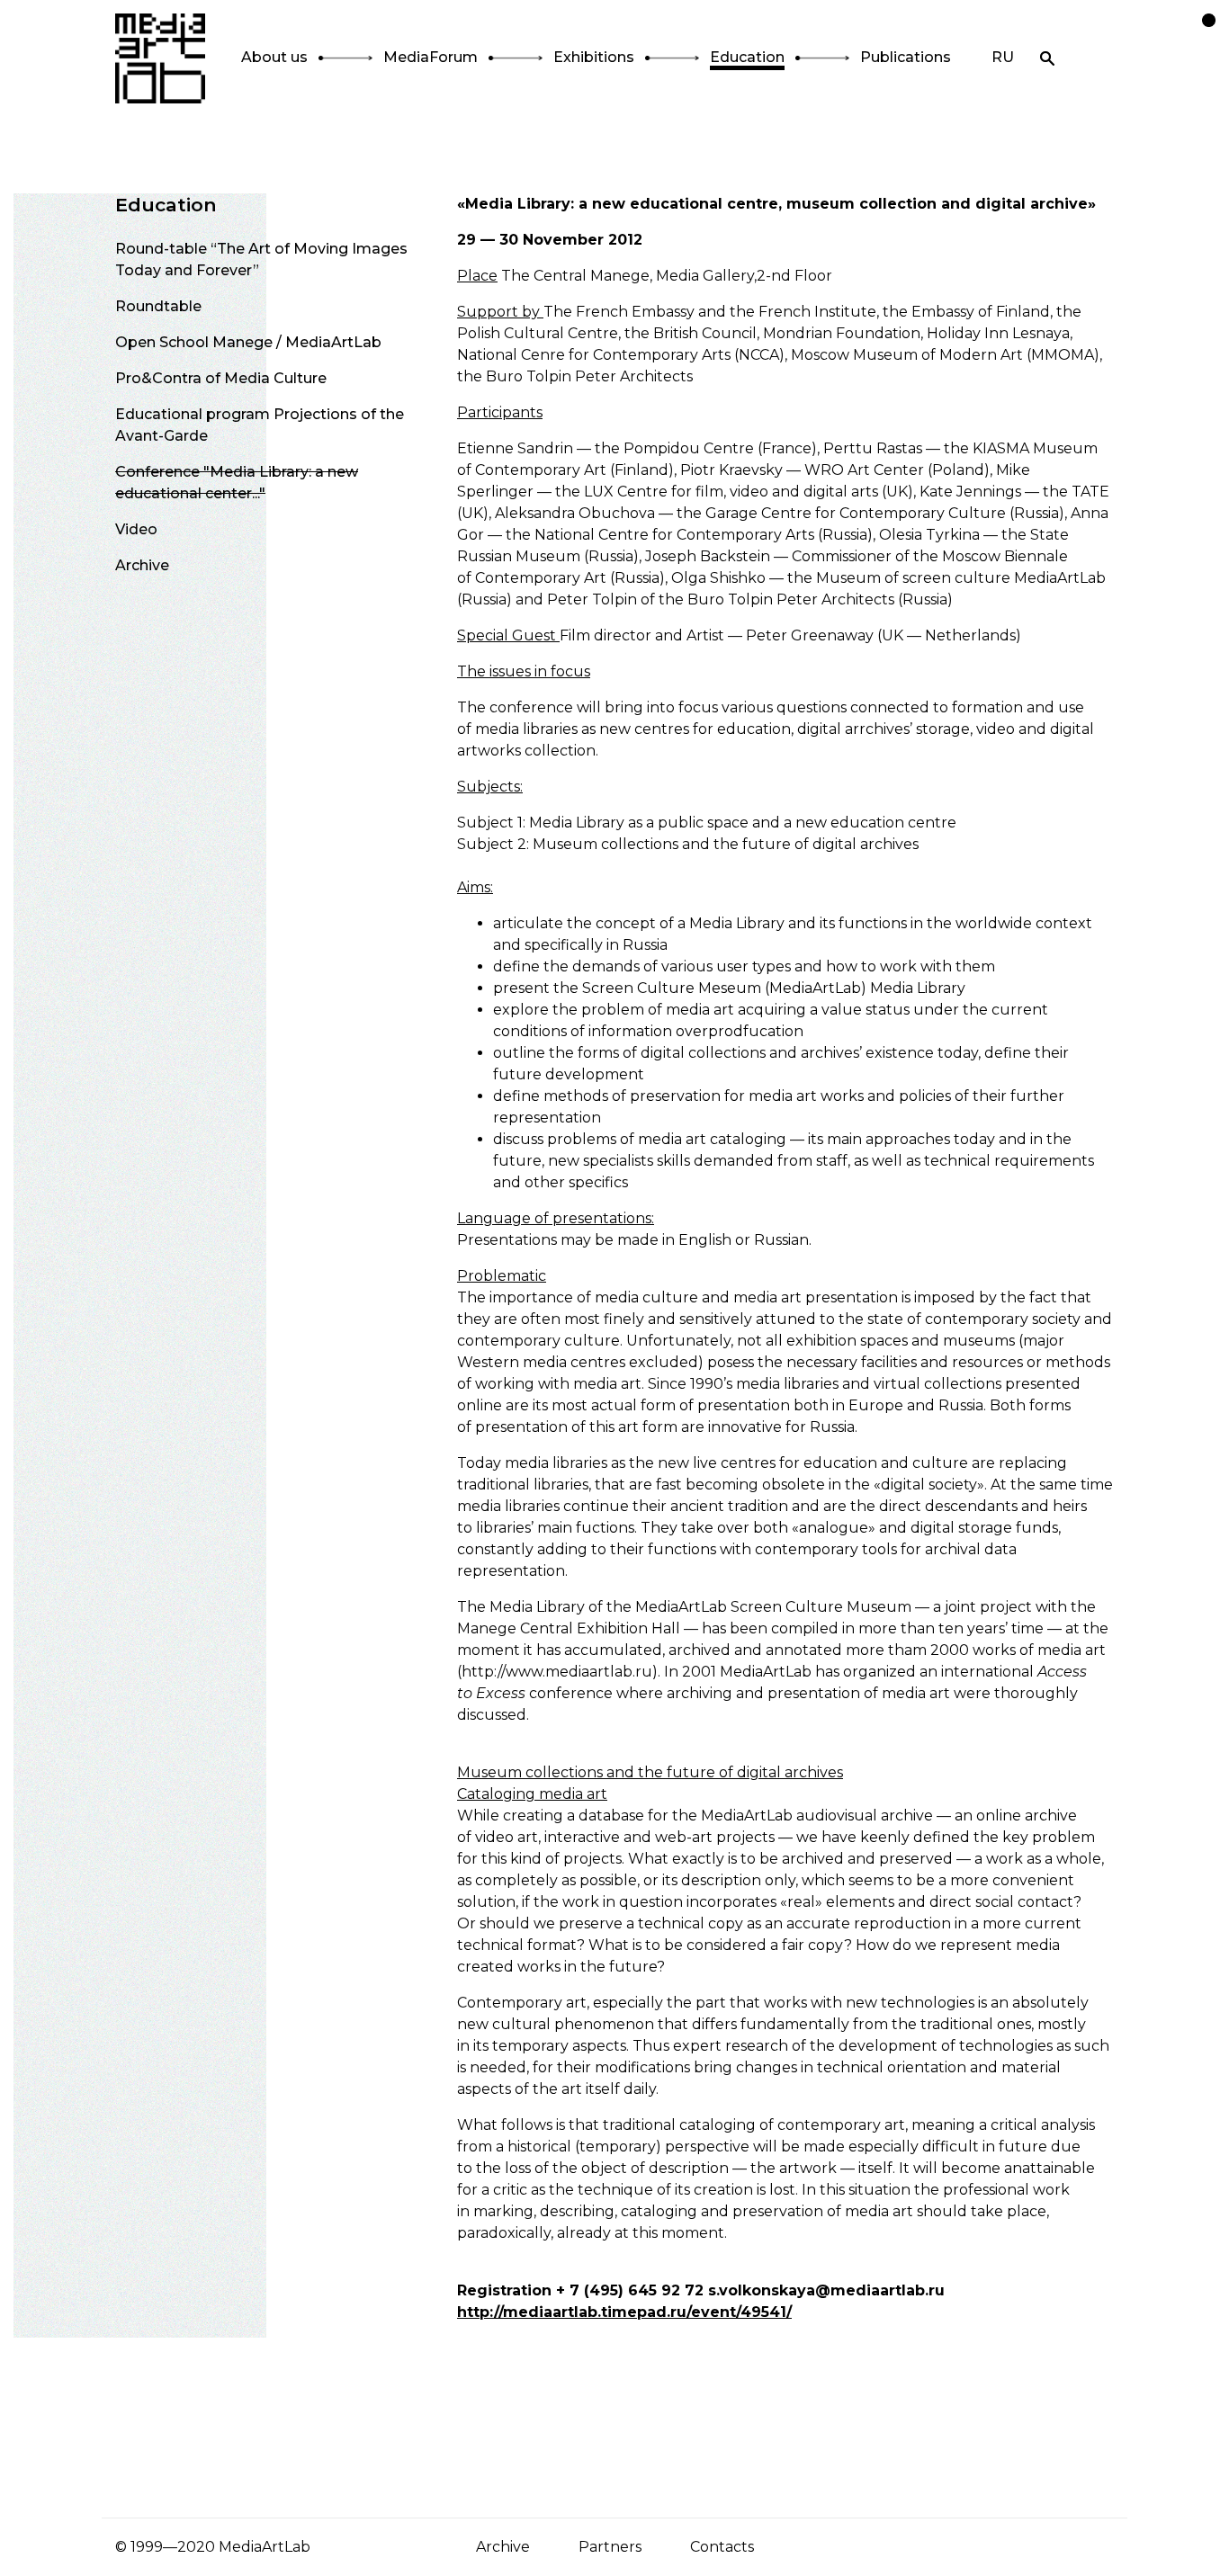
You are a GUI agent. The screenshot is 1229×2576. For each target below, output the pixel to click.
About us (274, 57)
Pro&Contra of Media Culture (221, 378)
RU (1003, 57)
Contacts (722, 2547)
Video (136, 529)
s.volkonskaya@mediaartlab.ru (826, 2290)
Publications (906, 57)
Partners (610, 2547)
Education (747, 57)
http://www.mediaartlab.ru (557, 1672)
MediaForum (431, 57)
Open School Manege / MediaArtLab (248, 342)
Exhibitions (594, 57)
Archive (142, 565)
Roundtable (158, 306)
